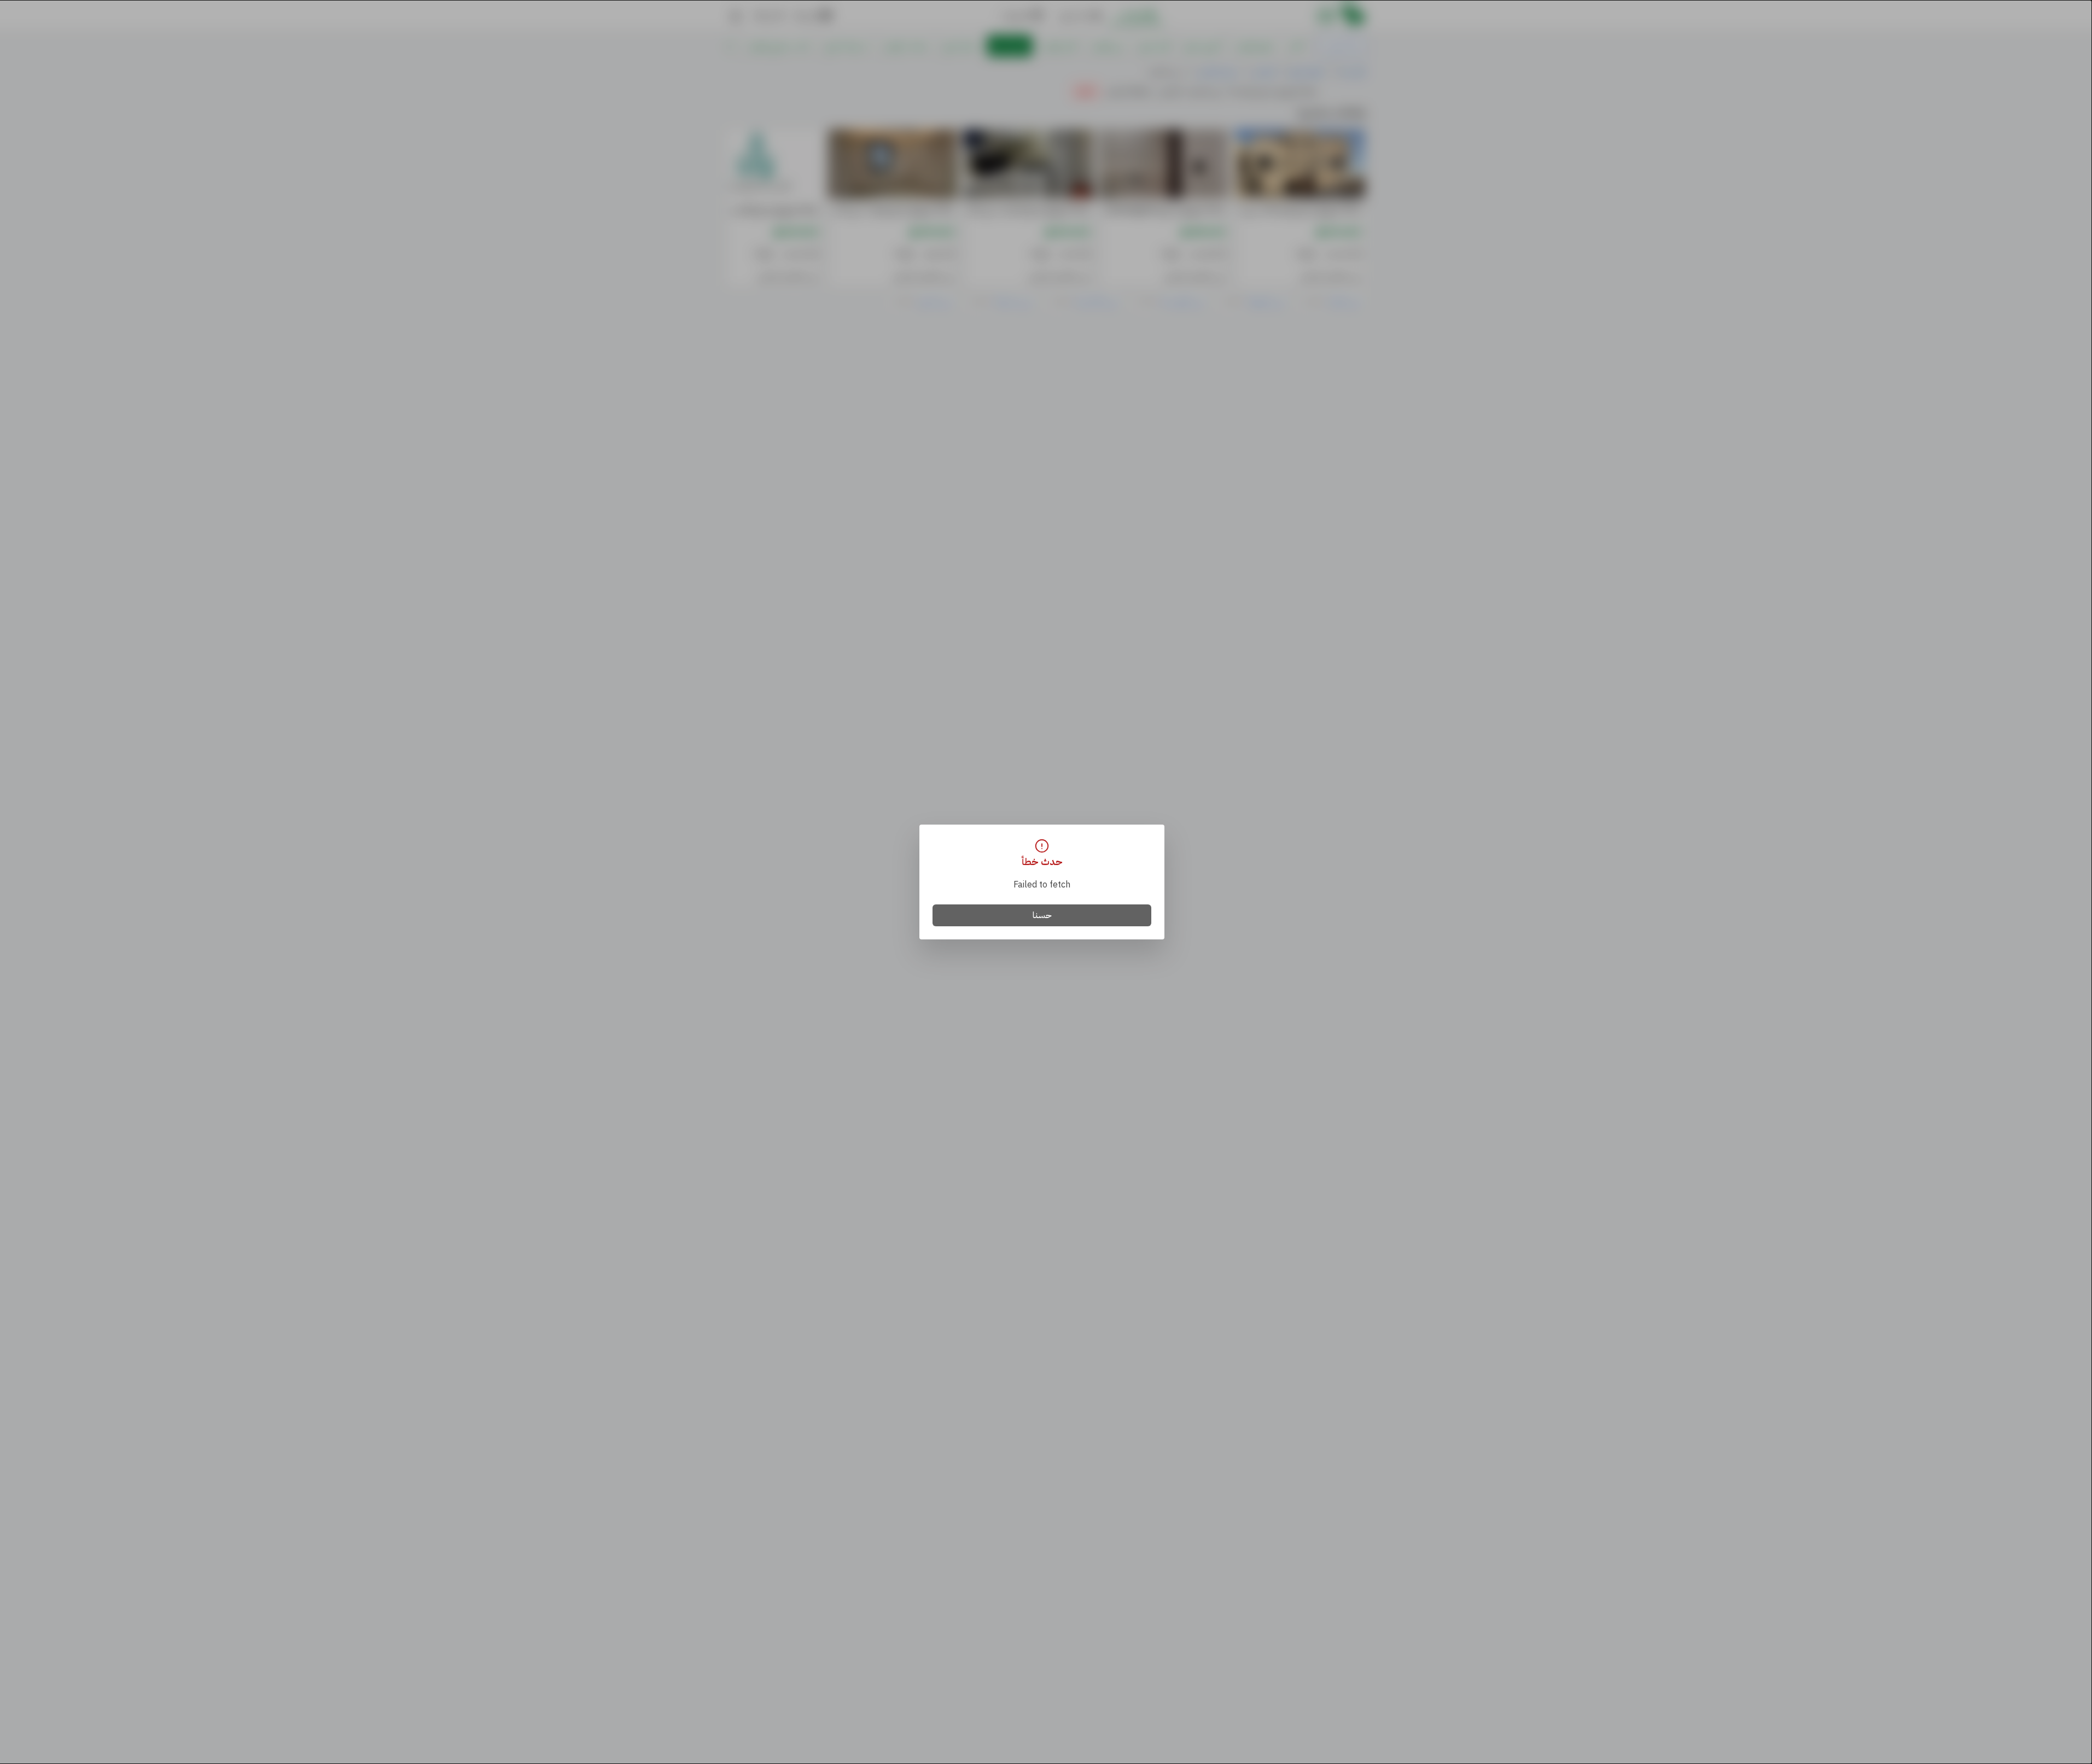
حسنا (1042, 915)
